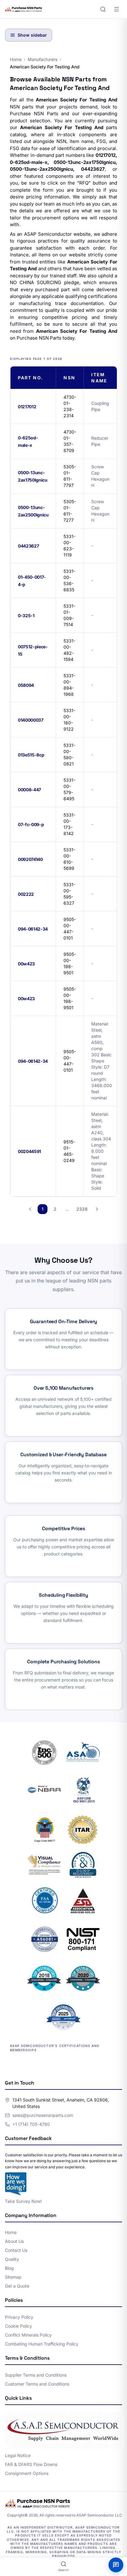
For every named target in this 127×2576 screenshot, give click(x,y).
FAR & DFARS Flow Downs (31, 2464)
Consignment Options (27, 2473)
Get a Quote (17, 2286)
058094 (26, 685)
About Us (14, 2241)
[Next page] (97, 1209)
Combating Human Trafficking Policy (42, 2344)
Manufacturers (43, 59)
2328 (82, 1209)
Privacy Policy (19, 2317)
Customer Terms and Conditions (37, 2384)
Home (16, 59)
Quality (12, 2259)
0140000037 (31, 720)
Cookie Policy (18, 2326)
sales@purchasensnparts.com (43, 2115)
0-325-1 (26, 615)
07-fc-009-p (31, 824)
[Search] (103, 9)
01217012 (27, 407)
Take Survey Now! (23, 2201)
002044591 (29, 1151)
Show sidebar (32, 35)
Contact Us (16, 2250)
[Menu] (117, 9)
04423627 (28, 546)
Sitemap (13, 2277)
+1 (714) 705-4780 (31, 2124)
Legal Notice (18, 2455)
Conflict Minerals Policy (28, 2335)
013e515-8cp (31, 755)
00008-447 (29, 790)
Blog (9, 2268)
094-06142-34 (33, 929)
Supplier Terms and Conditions (36, 2375)
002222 (26, 894)
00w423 (26, 964)
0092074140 (30, 859)
